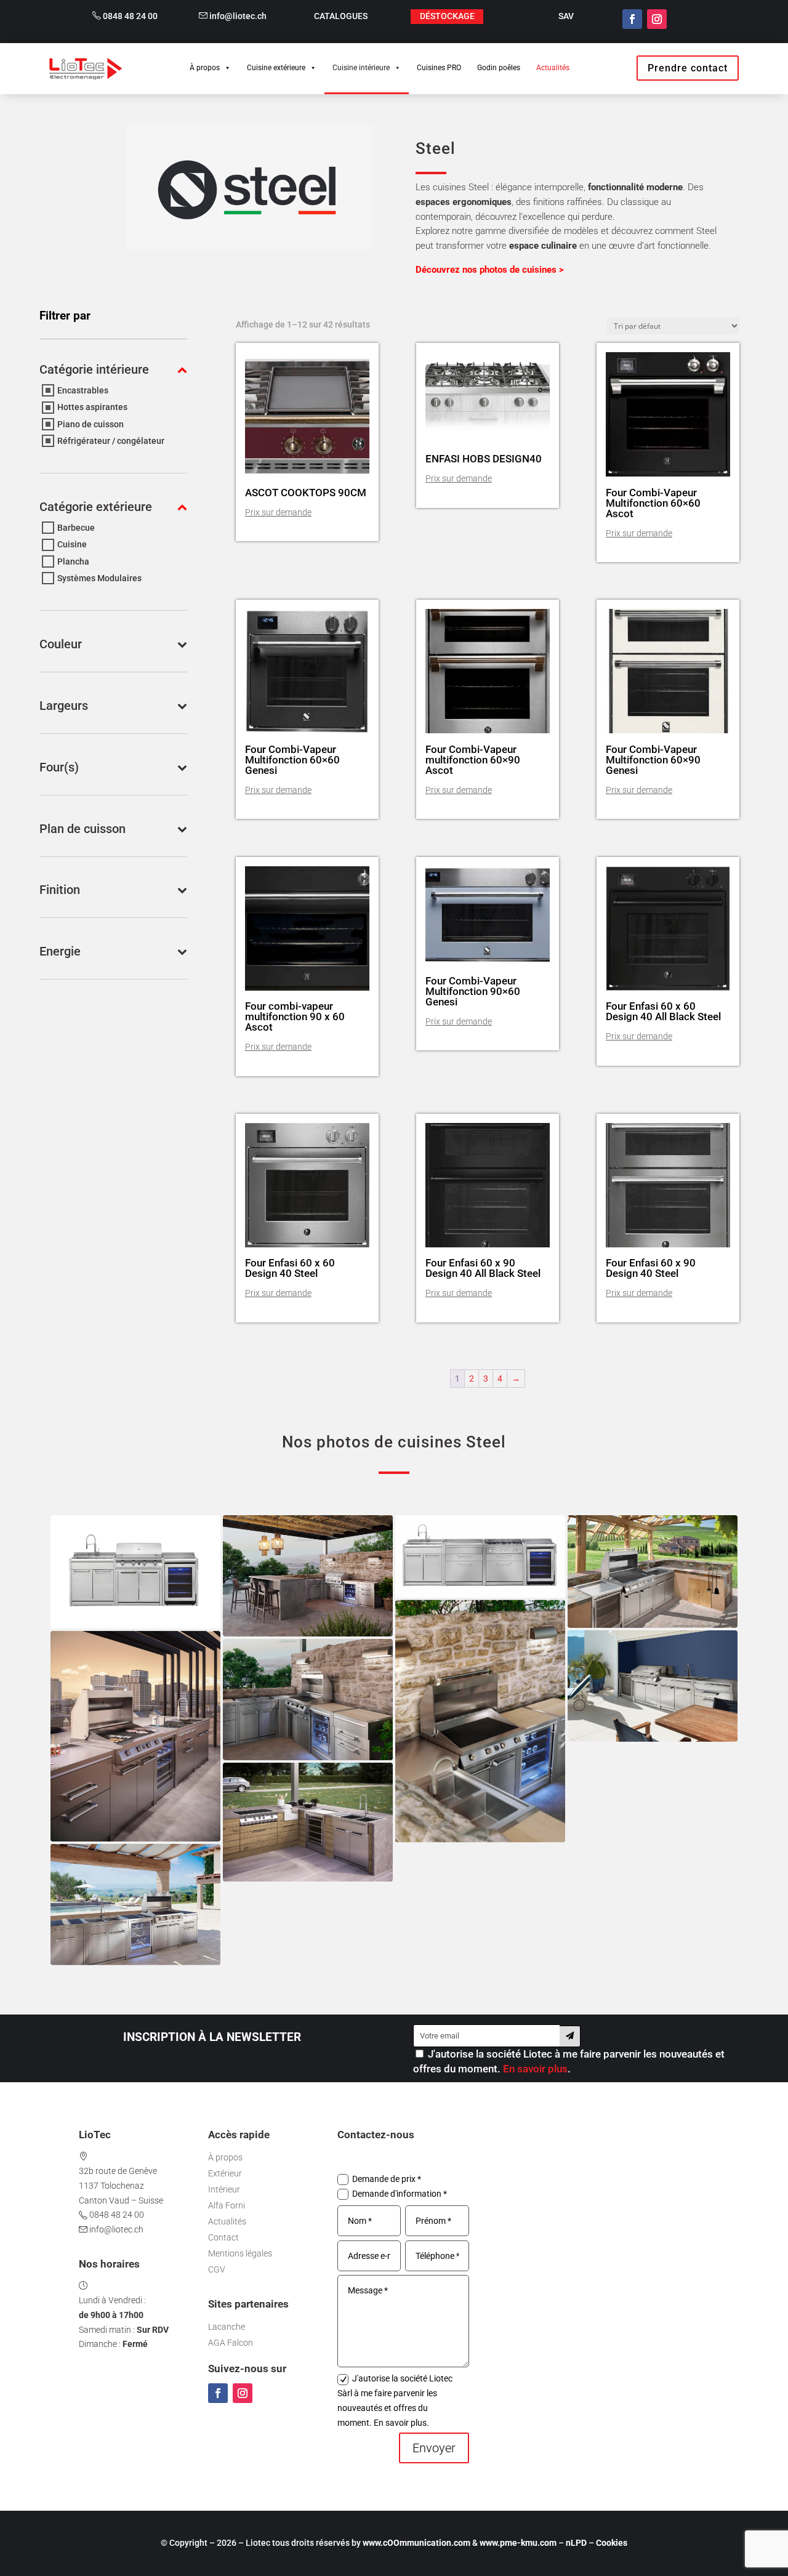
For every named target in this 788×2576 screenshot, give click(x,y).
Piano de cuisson (90, 424)
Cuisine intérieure (361, 68)
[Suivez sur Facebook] (632, 19)
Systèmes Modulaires (99, 578)
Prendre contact (688, 68)
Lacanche (227, 2327)
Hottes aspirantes (92, 408)
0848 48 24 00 (129, 16)
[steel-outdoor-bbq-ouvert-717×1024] (480, 1721)
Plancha (73, 561)
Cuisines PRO (439, 68)
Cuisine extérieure (276, 68)
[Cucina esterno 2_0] (308, 1822)
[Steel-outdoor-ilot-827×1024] (135, 1736)
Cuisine (72, 545)
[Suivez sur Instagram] (657, 19)
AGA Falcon (231, 2343)
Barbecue (76, 528)
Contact (223, 2237)
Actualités (553, 68)
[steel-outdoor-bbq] (653, 1572)
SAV (566, 16)
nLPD (576, 2543)
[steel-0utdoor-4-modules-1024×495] (480, 1556)
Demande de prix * (387, 2179)
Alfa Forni (227, 2205)
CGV (217, 2269)
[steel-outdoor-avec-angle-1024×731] (308, 1700)
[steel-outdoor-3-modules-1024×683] (135, 1572)
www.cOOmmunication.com (416, 2543)
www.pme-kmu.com (518, 2543)
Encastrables (83, 390)
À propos (205, 68)
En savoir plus (535, 2069)
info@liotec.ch (237, 16)
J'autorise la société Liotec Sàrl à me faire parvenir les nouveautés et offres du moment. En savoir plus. (395, 2400)
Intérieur (224, 2189)
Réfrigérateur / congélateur (111, 441)
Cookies (612, 2543)
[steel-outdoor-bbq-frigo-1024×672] (653, 1686)
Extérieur (225, 2173)
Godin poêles (499, 68)
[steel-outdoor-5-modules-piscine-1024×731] (135, 1905)
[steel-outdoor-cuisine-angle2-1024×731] (308, 1576)
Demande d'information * (400, 2194)
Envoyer (434, 2448)
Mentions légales (240, 2253)
